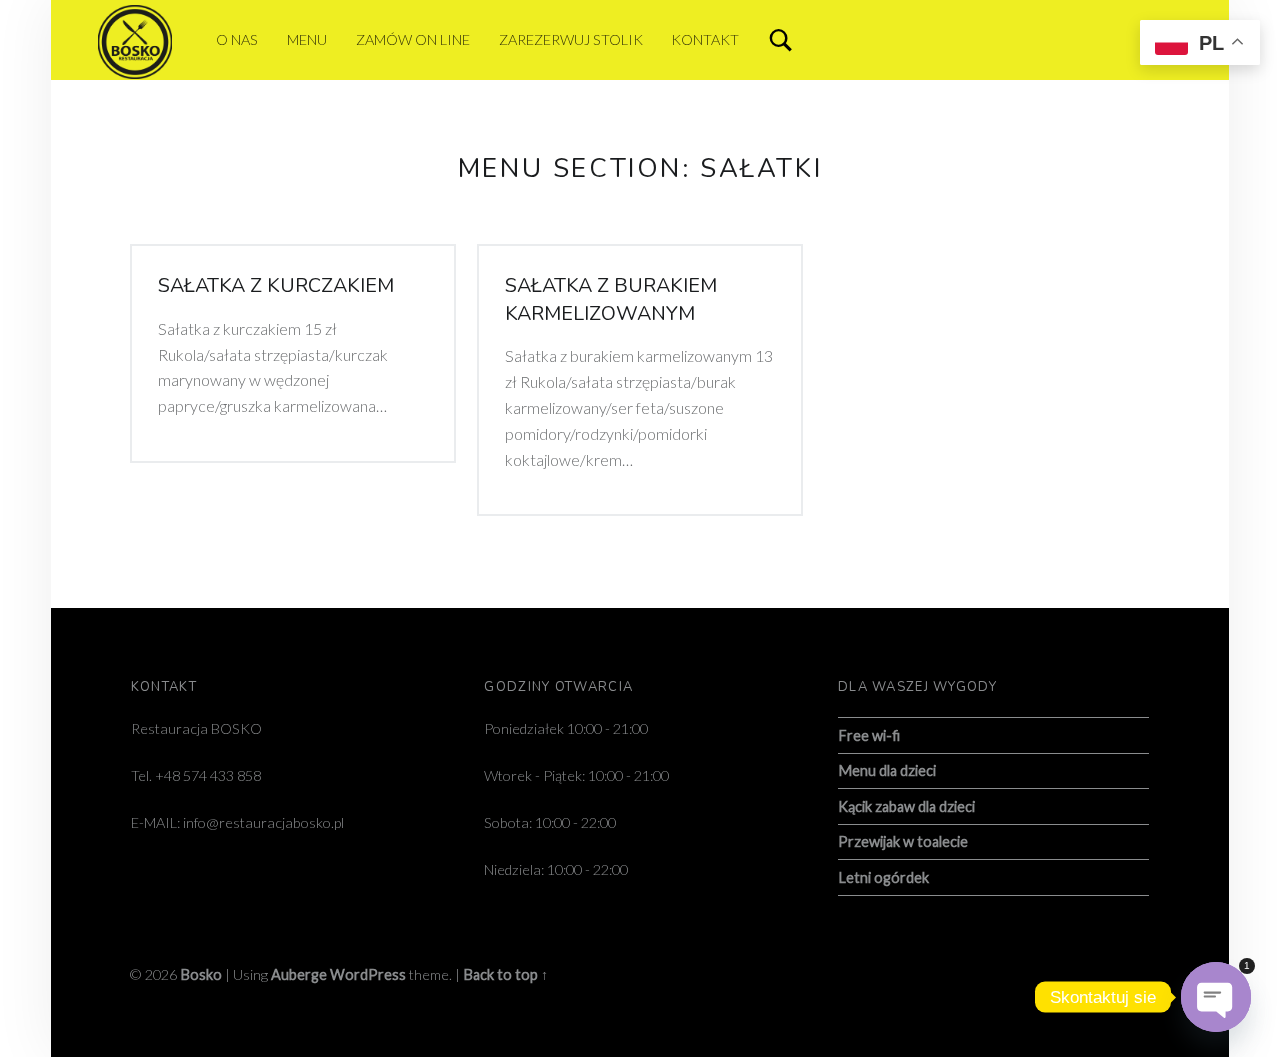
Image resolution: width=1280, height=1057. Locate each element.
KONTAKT (705, 39)
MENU (307, 39)
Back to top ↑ (505, 974)
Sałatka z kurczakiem (276, 285)
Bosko (201, 974)
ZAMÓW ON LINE (413, 39)
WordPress (368, 974)
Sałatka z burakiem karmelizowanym (611, 299)
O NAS (237, 39)
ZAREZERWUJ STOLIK (571, 39)
